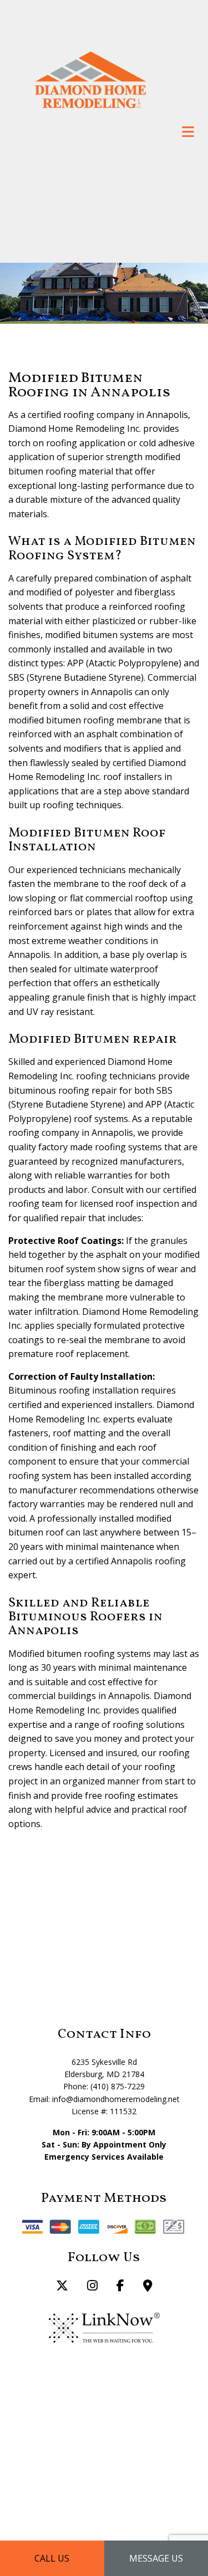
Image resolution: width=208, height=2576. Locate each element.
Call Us (52, 2558)
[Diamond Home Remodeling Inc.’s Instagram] (92, 2287)
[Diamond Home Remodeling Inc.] (90, 79)
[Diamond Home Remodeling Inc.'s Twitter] (62, 2287)
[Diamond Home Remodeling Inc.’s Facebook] (120, 2287)
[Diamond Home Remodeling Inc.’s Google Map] (148, 2287)
